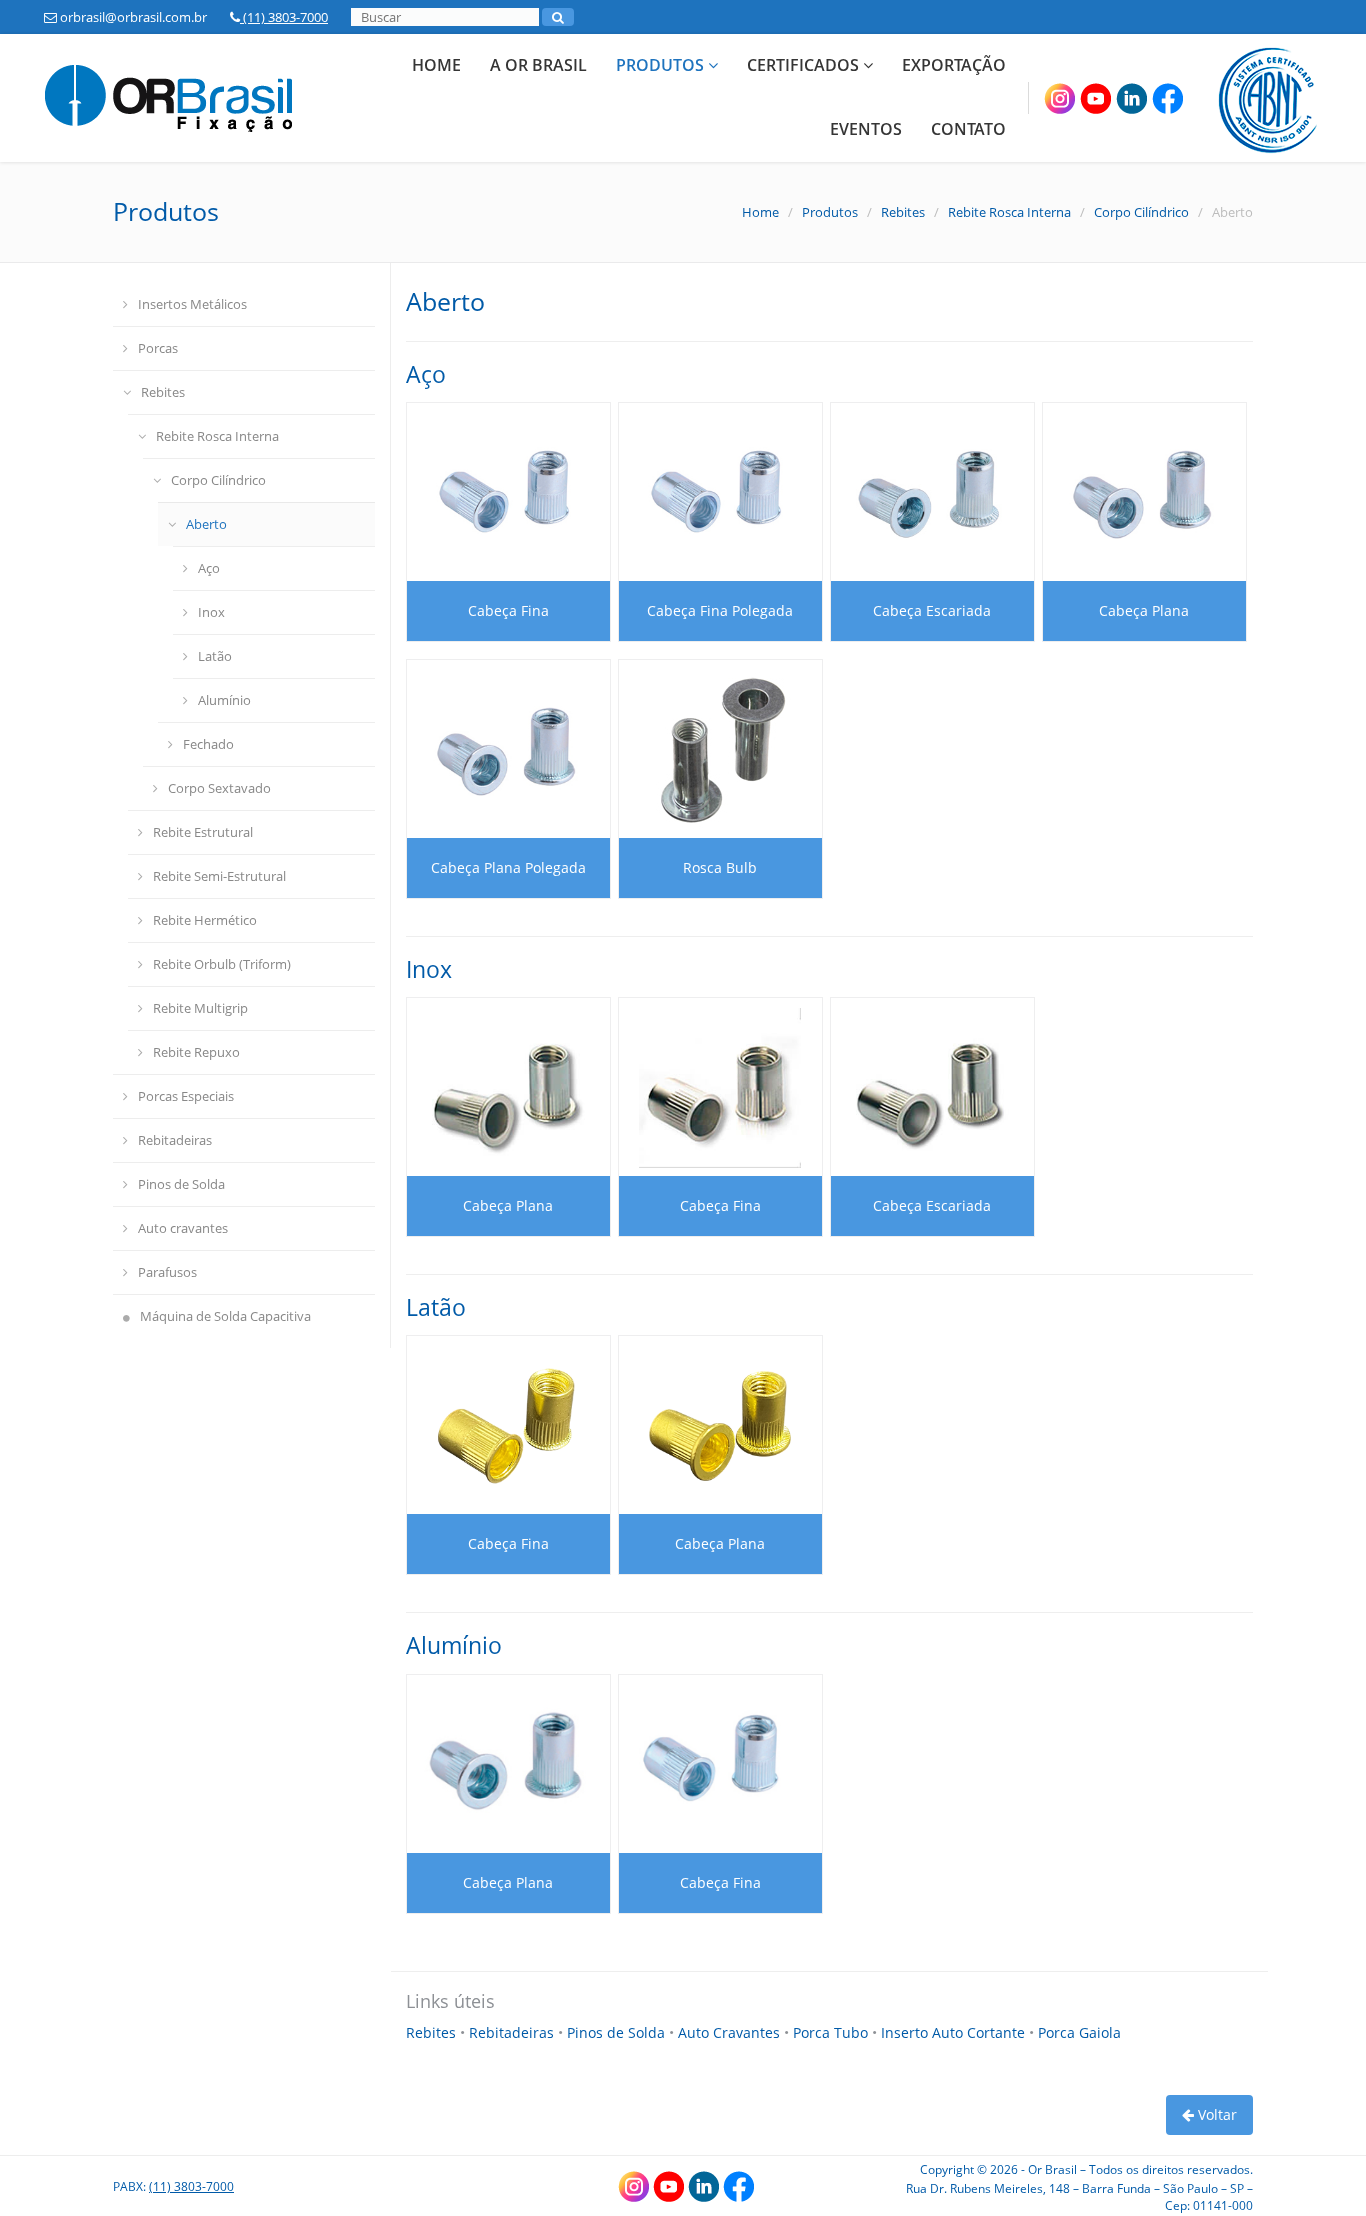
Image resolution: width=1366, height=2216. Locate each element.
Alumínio (224, 700)
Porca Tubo (832, 2032)
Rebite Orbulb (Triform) (222, 964)
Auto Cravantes (731, 2032)
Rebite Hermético (205, 920)
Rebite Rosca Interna (1009, 212)
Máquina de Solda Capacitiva (225, 1316)
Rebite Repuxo (196, 1052)
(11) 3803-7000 (284, 17)
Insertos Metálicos (192, 304)
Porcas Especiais (186, 1096)
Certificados (805, 65)
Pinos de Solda (181, 1184)
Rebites (903, 212)
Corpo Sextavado (219, 788)
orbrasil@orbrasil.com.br (132, 17)
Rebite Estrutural (203, 832)
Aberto (206, 524)
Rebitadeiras (175, 1140)
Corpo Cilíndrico (1141, 212)
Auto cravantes (183, 1228)
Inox (211, 612)
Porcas (158, 348)
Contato (968, 129)
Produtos (662, 65)
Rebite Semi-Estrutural (219, 876)
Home (436, 65)
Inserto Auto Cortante (955, 2032)
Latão (215, 656)
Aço (209, 568)
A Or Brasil (538, 65)
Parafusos (167, 1272)
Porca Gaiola (1079, 2032)
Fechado (208, 744)
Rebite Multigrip (200, 1008)
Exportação (954, 65)
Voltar (1215, 2114)
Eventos (866, 129)
